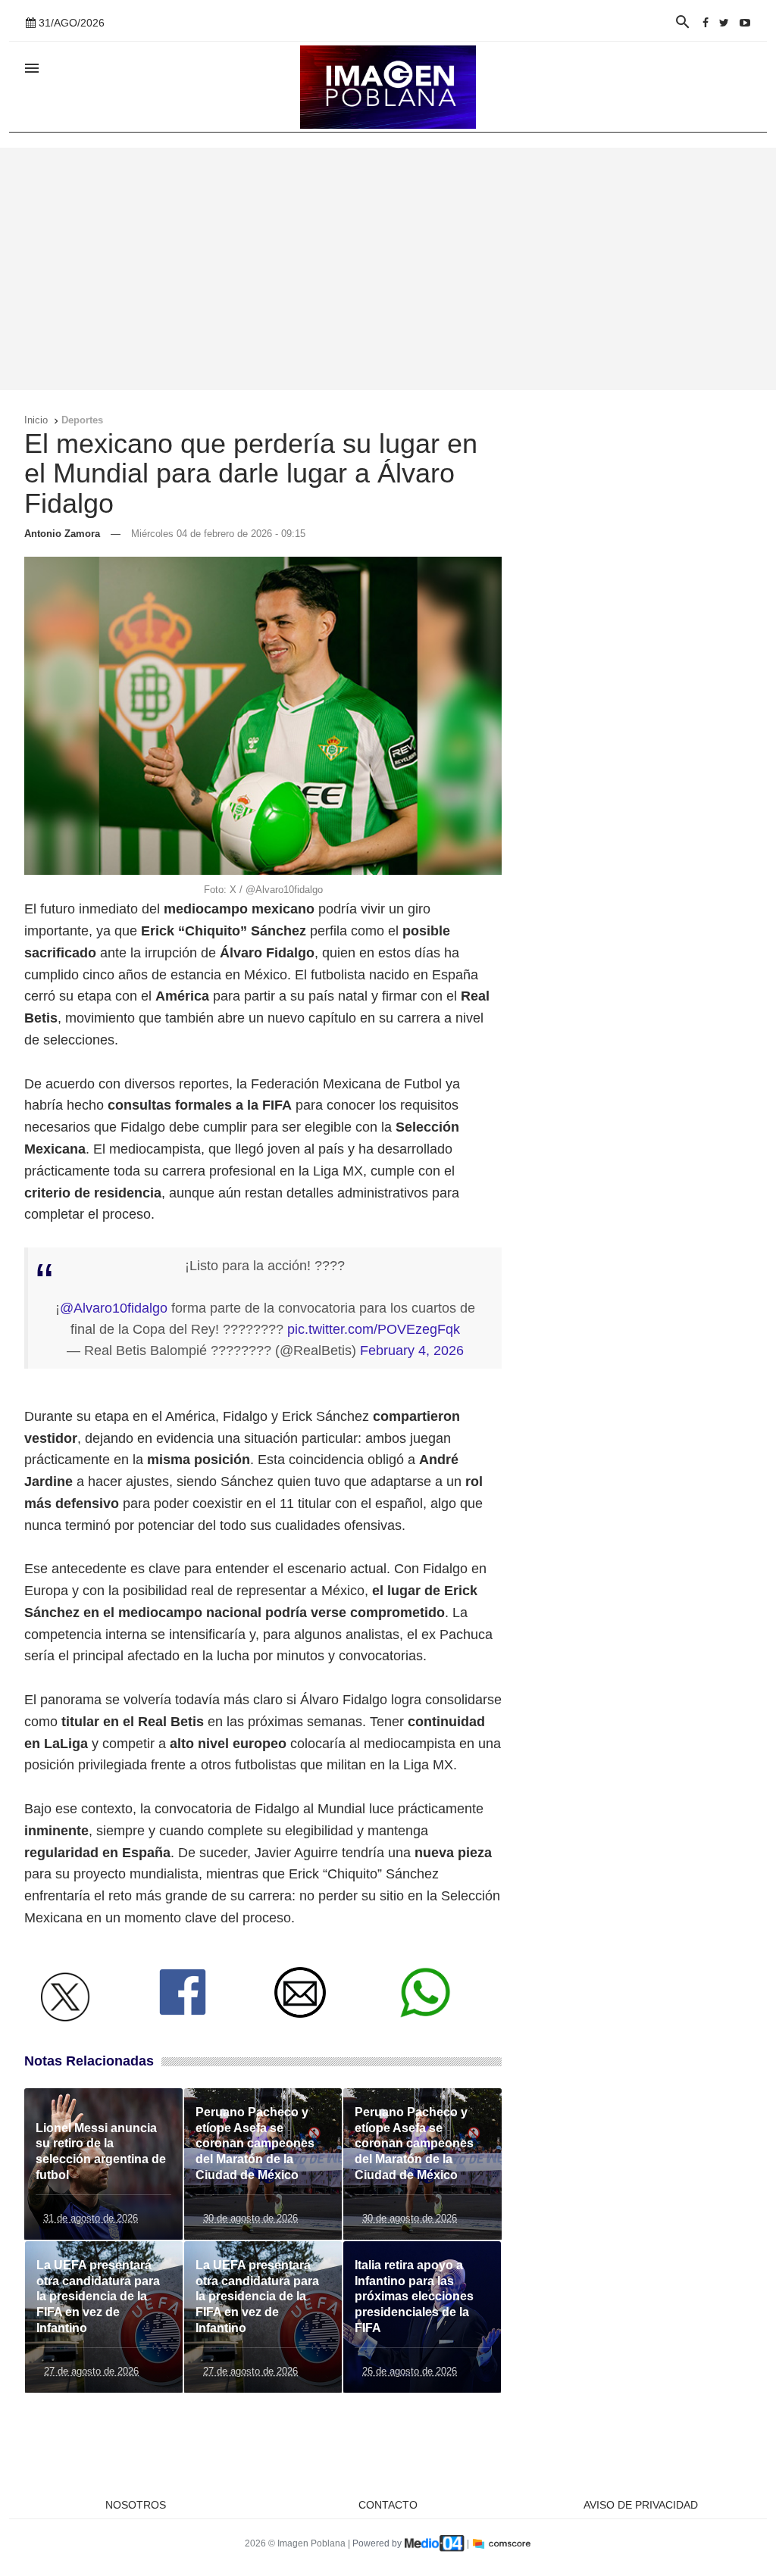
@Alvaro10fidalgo (114, 1308)
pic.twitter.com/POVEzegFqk (374, 1329)
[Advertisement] (388, 269)
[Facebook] (706, 23)
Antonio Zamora (62, 534)
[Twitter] (724, 23)
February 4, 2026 (412, 1350)
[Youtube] (745, 23)
